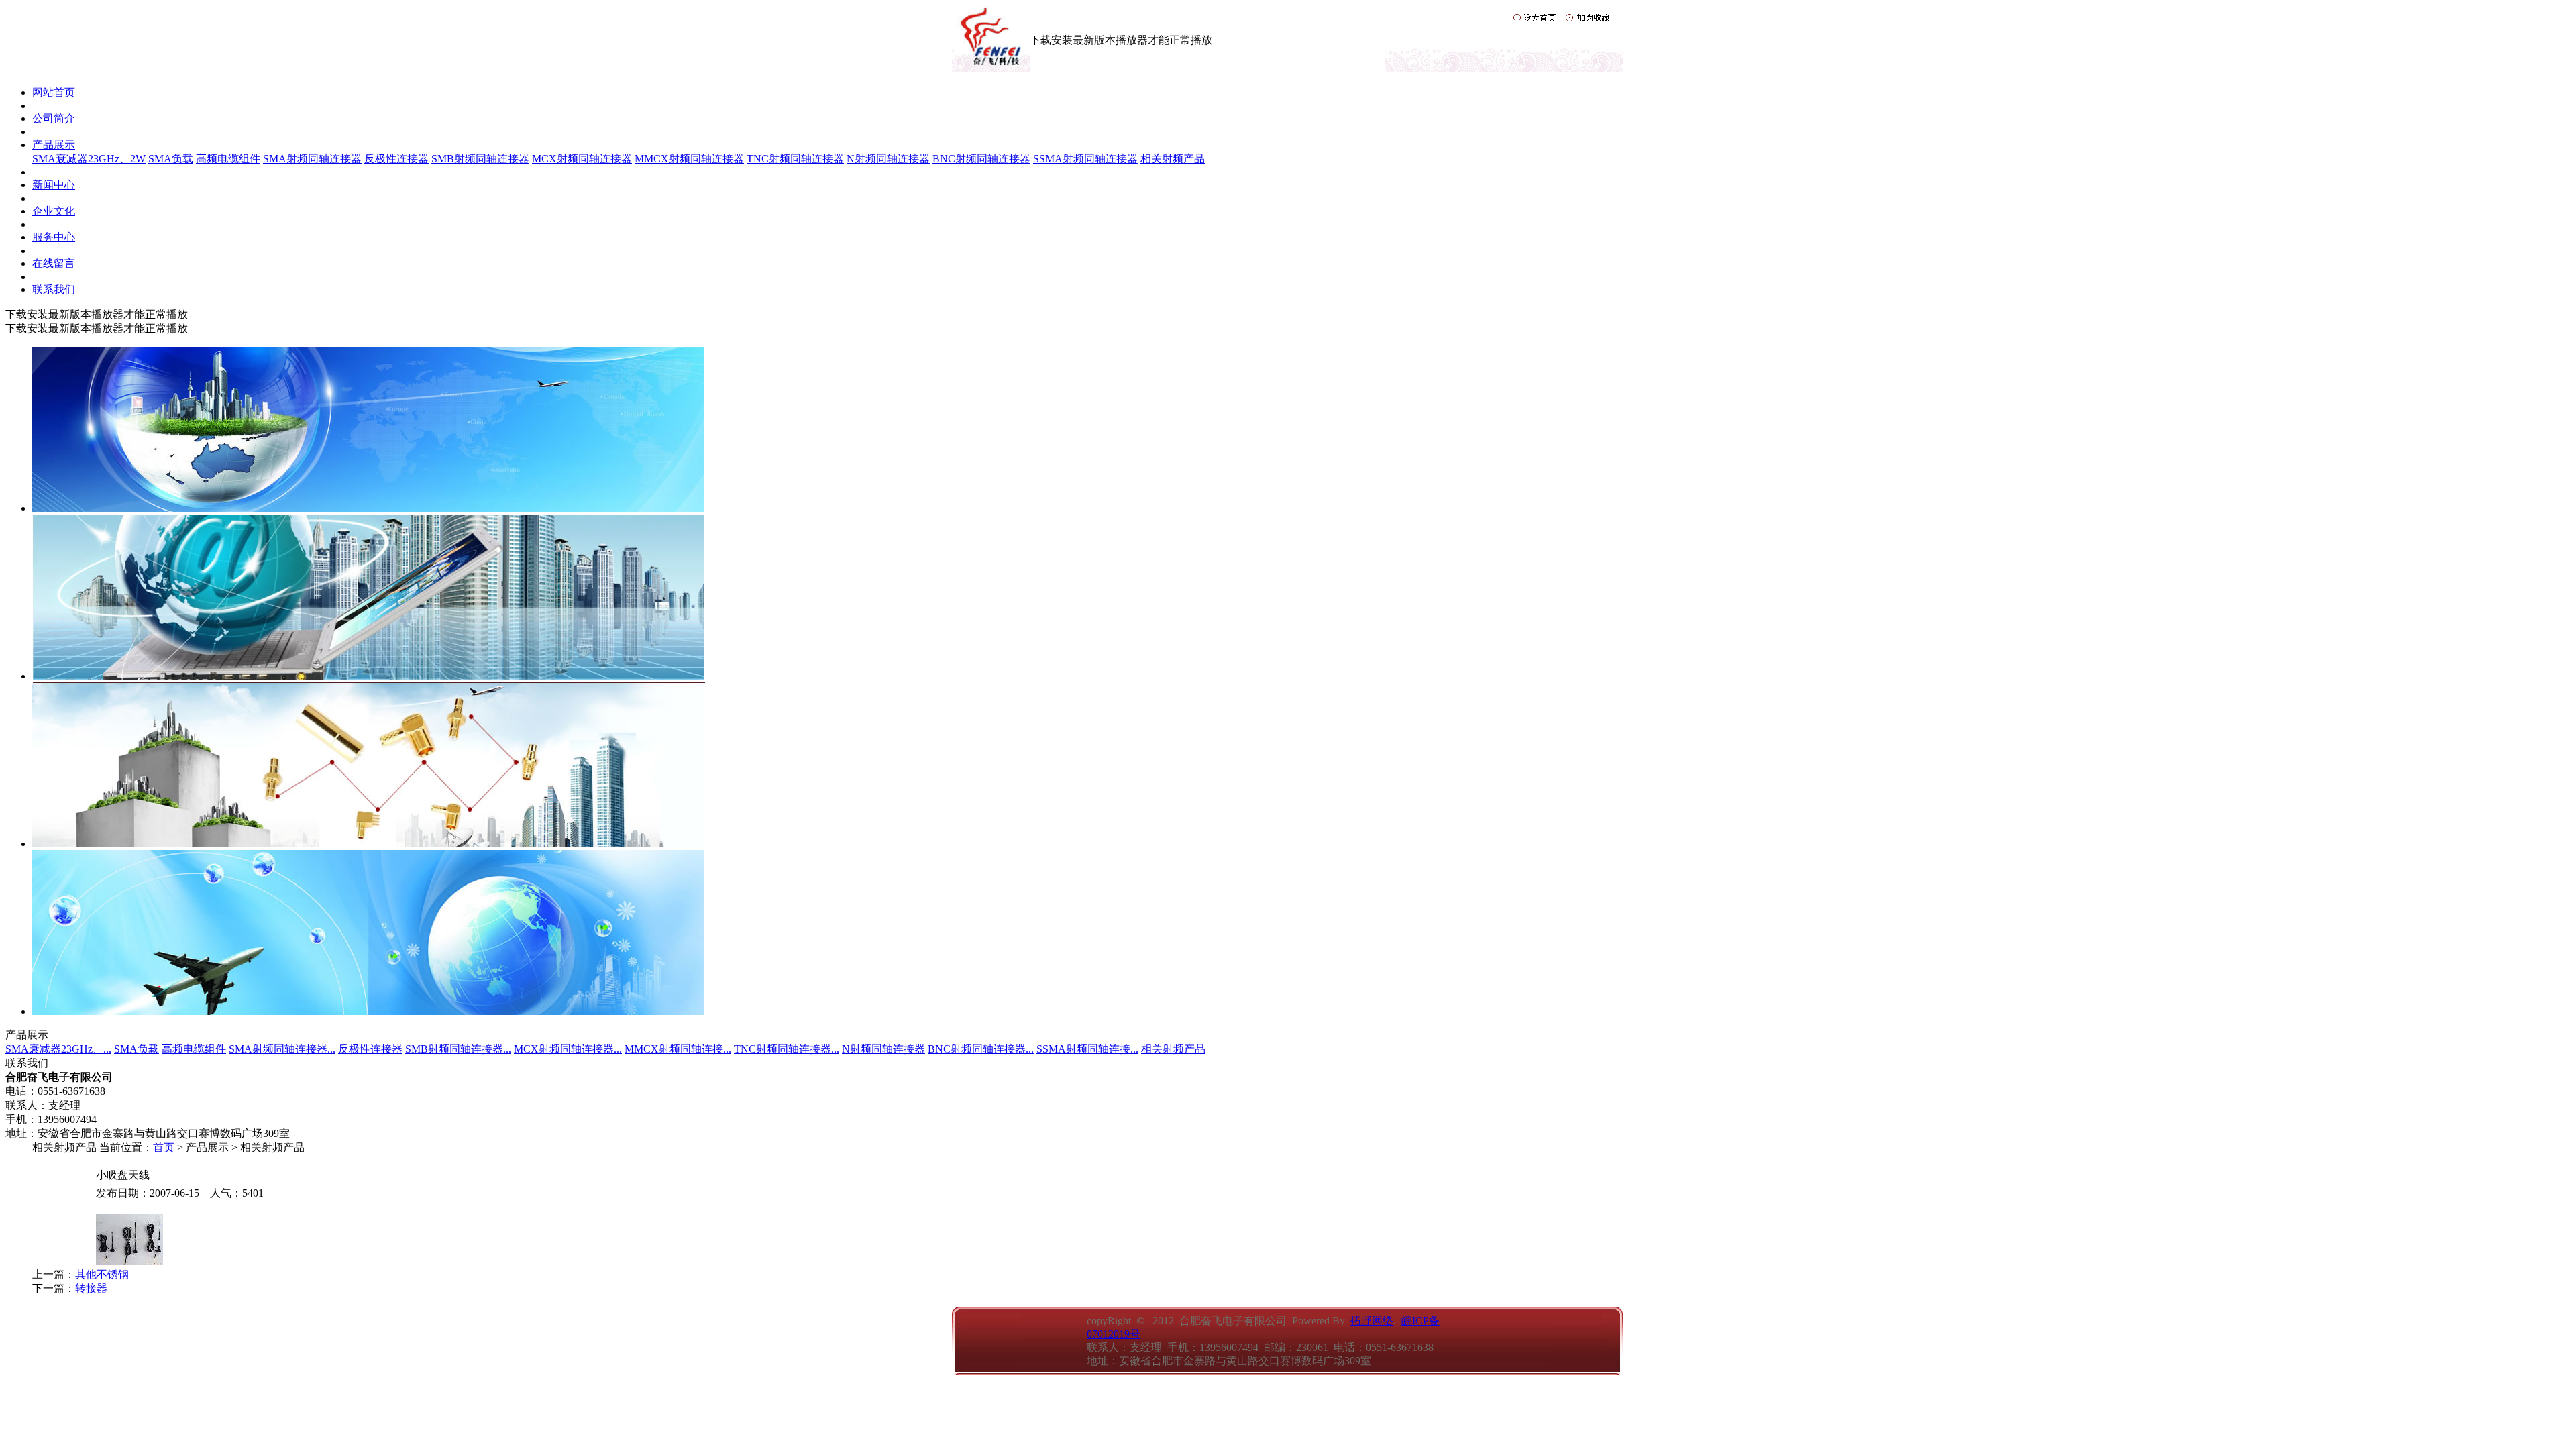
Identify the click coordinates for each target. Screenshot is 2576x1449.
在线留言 (54, 263)
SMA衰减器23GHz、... (58, 1049)
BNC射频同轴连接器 (981, 159)
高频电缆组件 (228, 159)
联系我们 (54, 289)
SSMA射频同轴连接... (1087, 1049)
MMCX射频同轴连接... (678, 1049)
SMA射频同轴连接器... (282, 1049)
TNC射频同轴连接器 (795, 159)
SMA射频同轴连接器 (312, 159)
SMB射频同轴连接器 (480, 159)
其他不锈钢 (102, 1274)
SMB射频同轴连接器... (458, 1049)
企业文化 (54, 211)
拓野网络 (1372, 1321)
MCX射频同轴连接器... (568, 1049)
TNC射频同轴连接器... (787, 1049)
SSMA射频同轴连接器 (1085, 159)
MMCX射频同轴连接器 (689, 159)
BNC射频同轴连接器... (981, 1049)
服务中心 (54, 237)
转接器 (91, 1288)
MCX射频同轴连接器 (582, 159)
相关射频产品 (1173, 159)
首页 (164, 1147)
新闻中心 (54, 185)
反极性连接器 (396, 159)
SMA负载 (171, 159)
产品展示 (54, 145)
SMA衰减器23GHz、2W (89, 159)
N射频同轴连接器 (888, 159)
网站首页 (54, 92)
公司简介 (54, 118)
